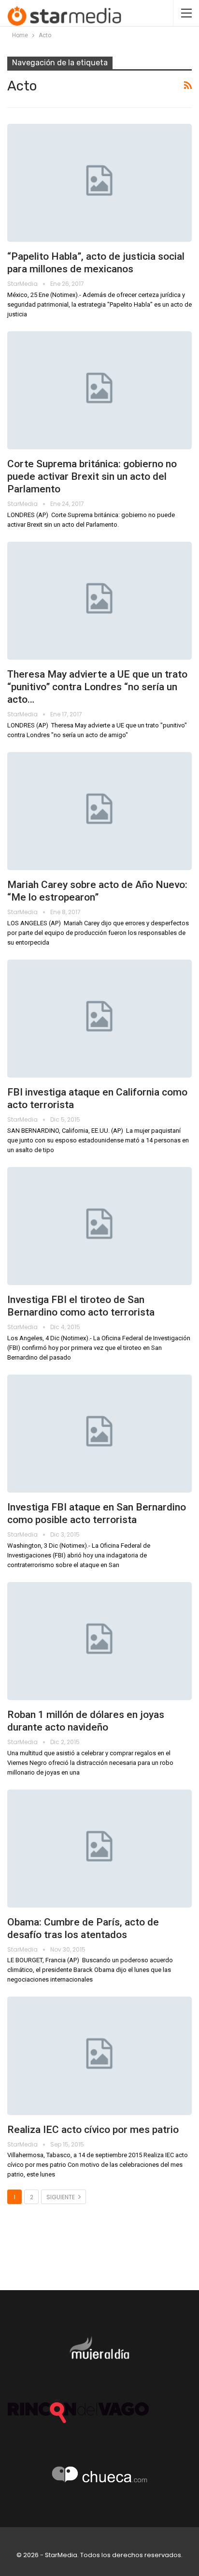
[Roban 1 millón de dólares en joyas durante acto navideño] (99, 1641)
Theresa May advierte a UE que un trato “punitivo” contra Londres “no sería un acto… (97, 687)
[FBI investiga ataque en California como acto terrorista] (99, 1019)
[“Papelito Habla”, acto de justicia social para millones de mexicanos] (99, 183)
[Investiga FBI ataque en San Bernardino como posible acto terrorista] (99, 1434)
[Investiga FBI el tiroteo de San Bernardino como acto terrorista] (99, 1226)
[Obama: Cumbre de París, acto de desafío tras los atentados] (99, 1849)
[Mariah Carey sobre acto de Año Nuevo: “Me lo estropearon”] (99, 811)
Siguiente (61, 2197)
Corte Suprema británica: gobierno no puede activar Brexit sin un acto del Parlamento (92, 476)
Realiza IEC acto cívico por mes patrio (93, 2130)
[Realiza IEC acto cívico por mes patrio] (99, 2056)
